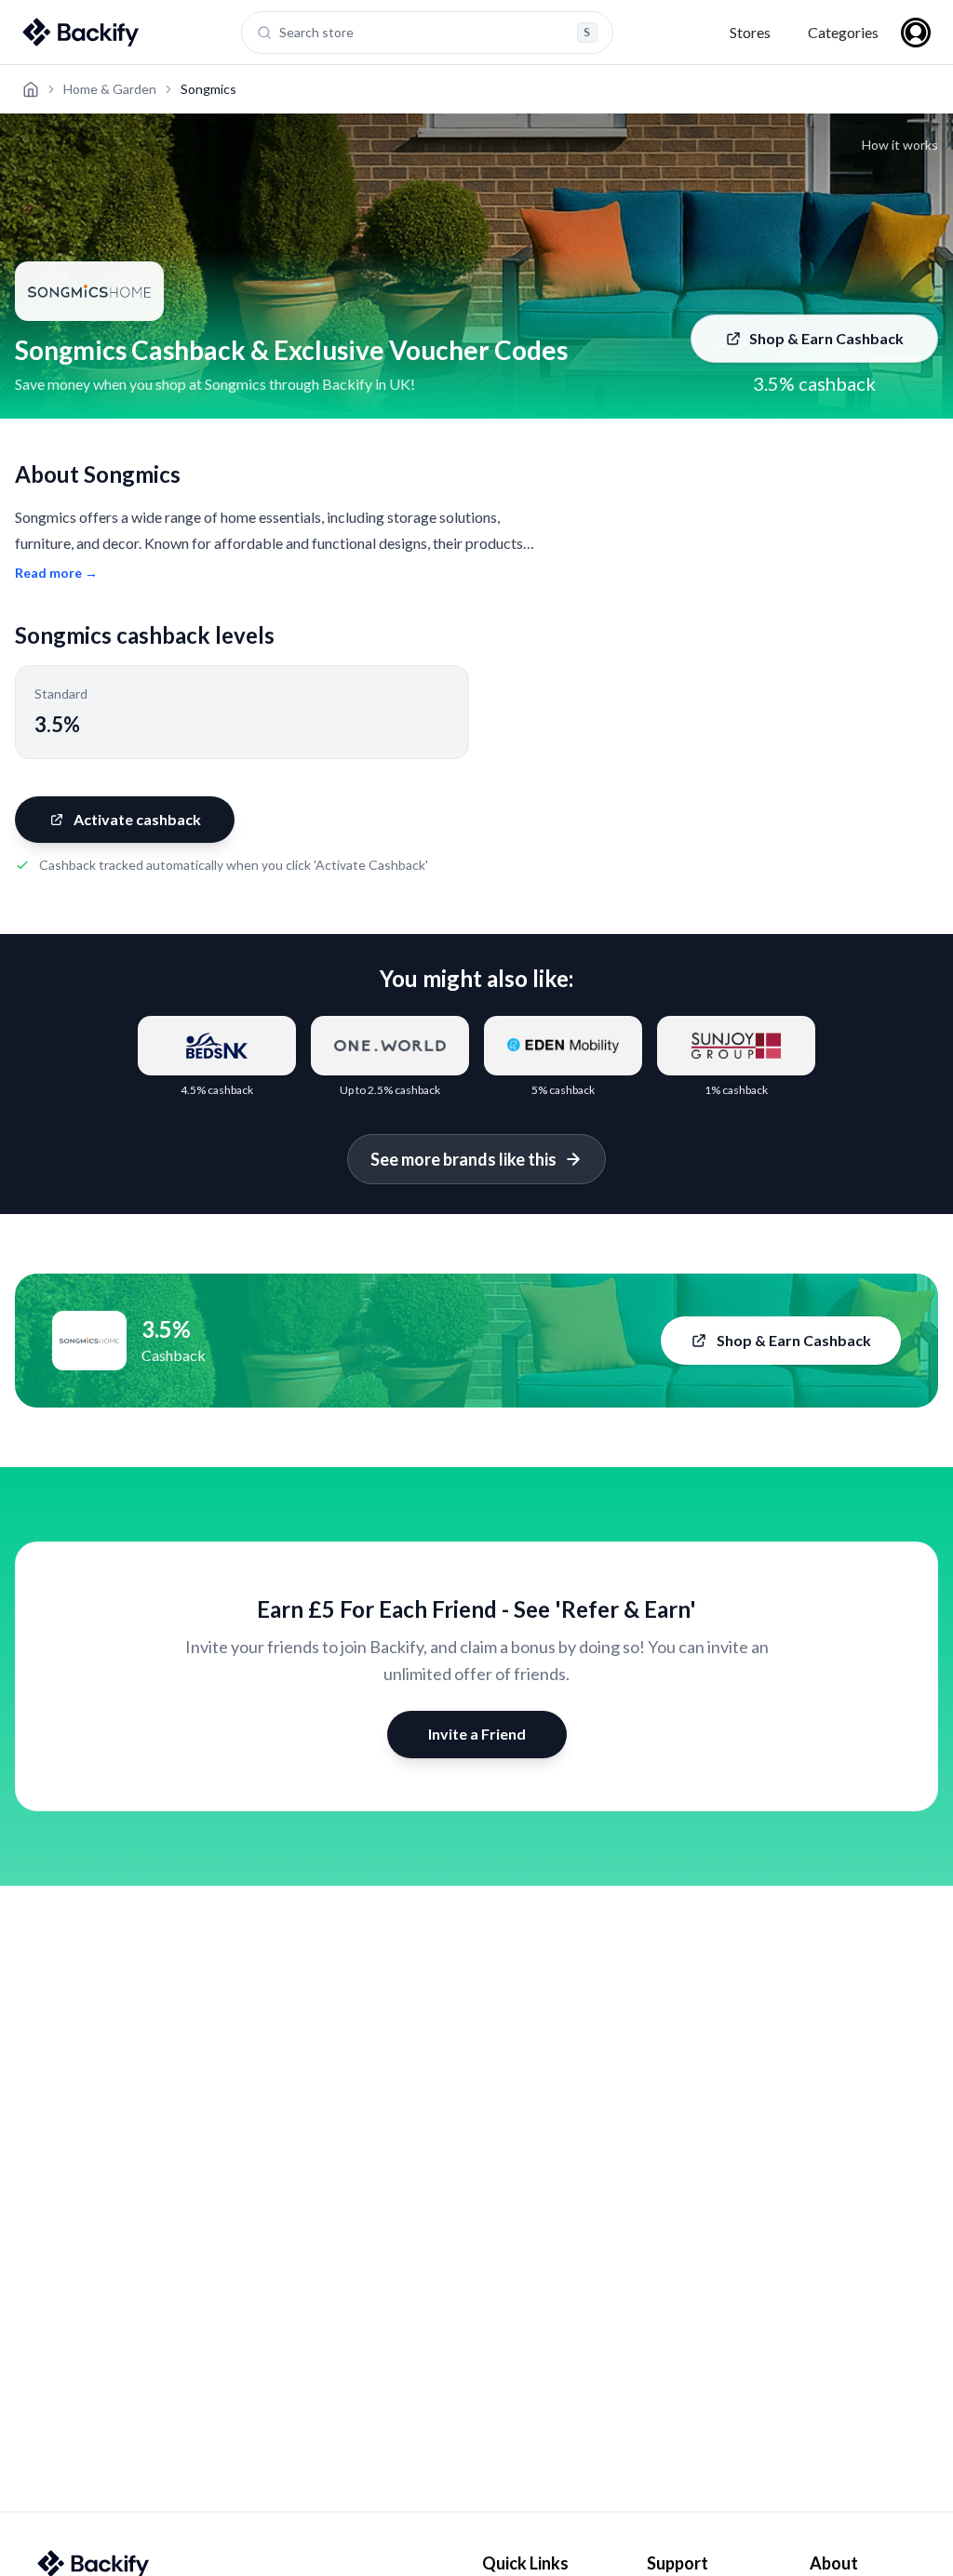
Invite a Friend (477, 1734)
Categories (843, 32)
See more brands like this (463, 1159)
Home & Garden (110, 89)
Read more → (56, 573)
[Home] (31, 89)
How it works (900, 145)
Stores (750, 32)
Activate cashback (137, 819)
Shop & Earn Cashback (826, 338)
